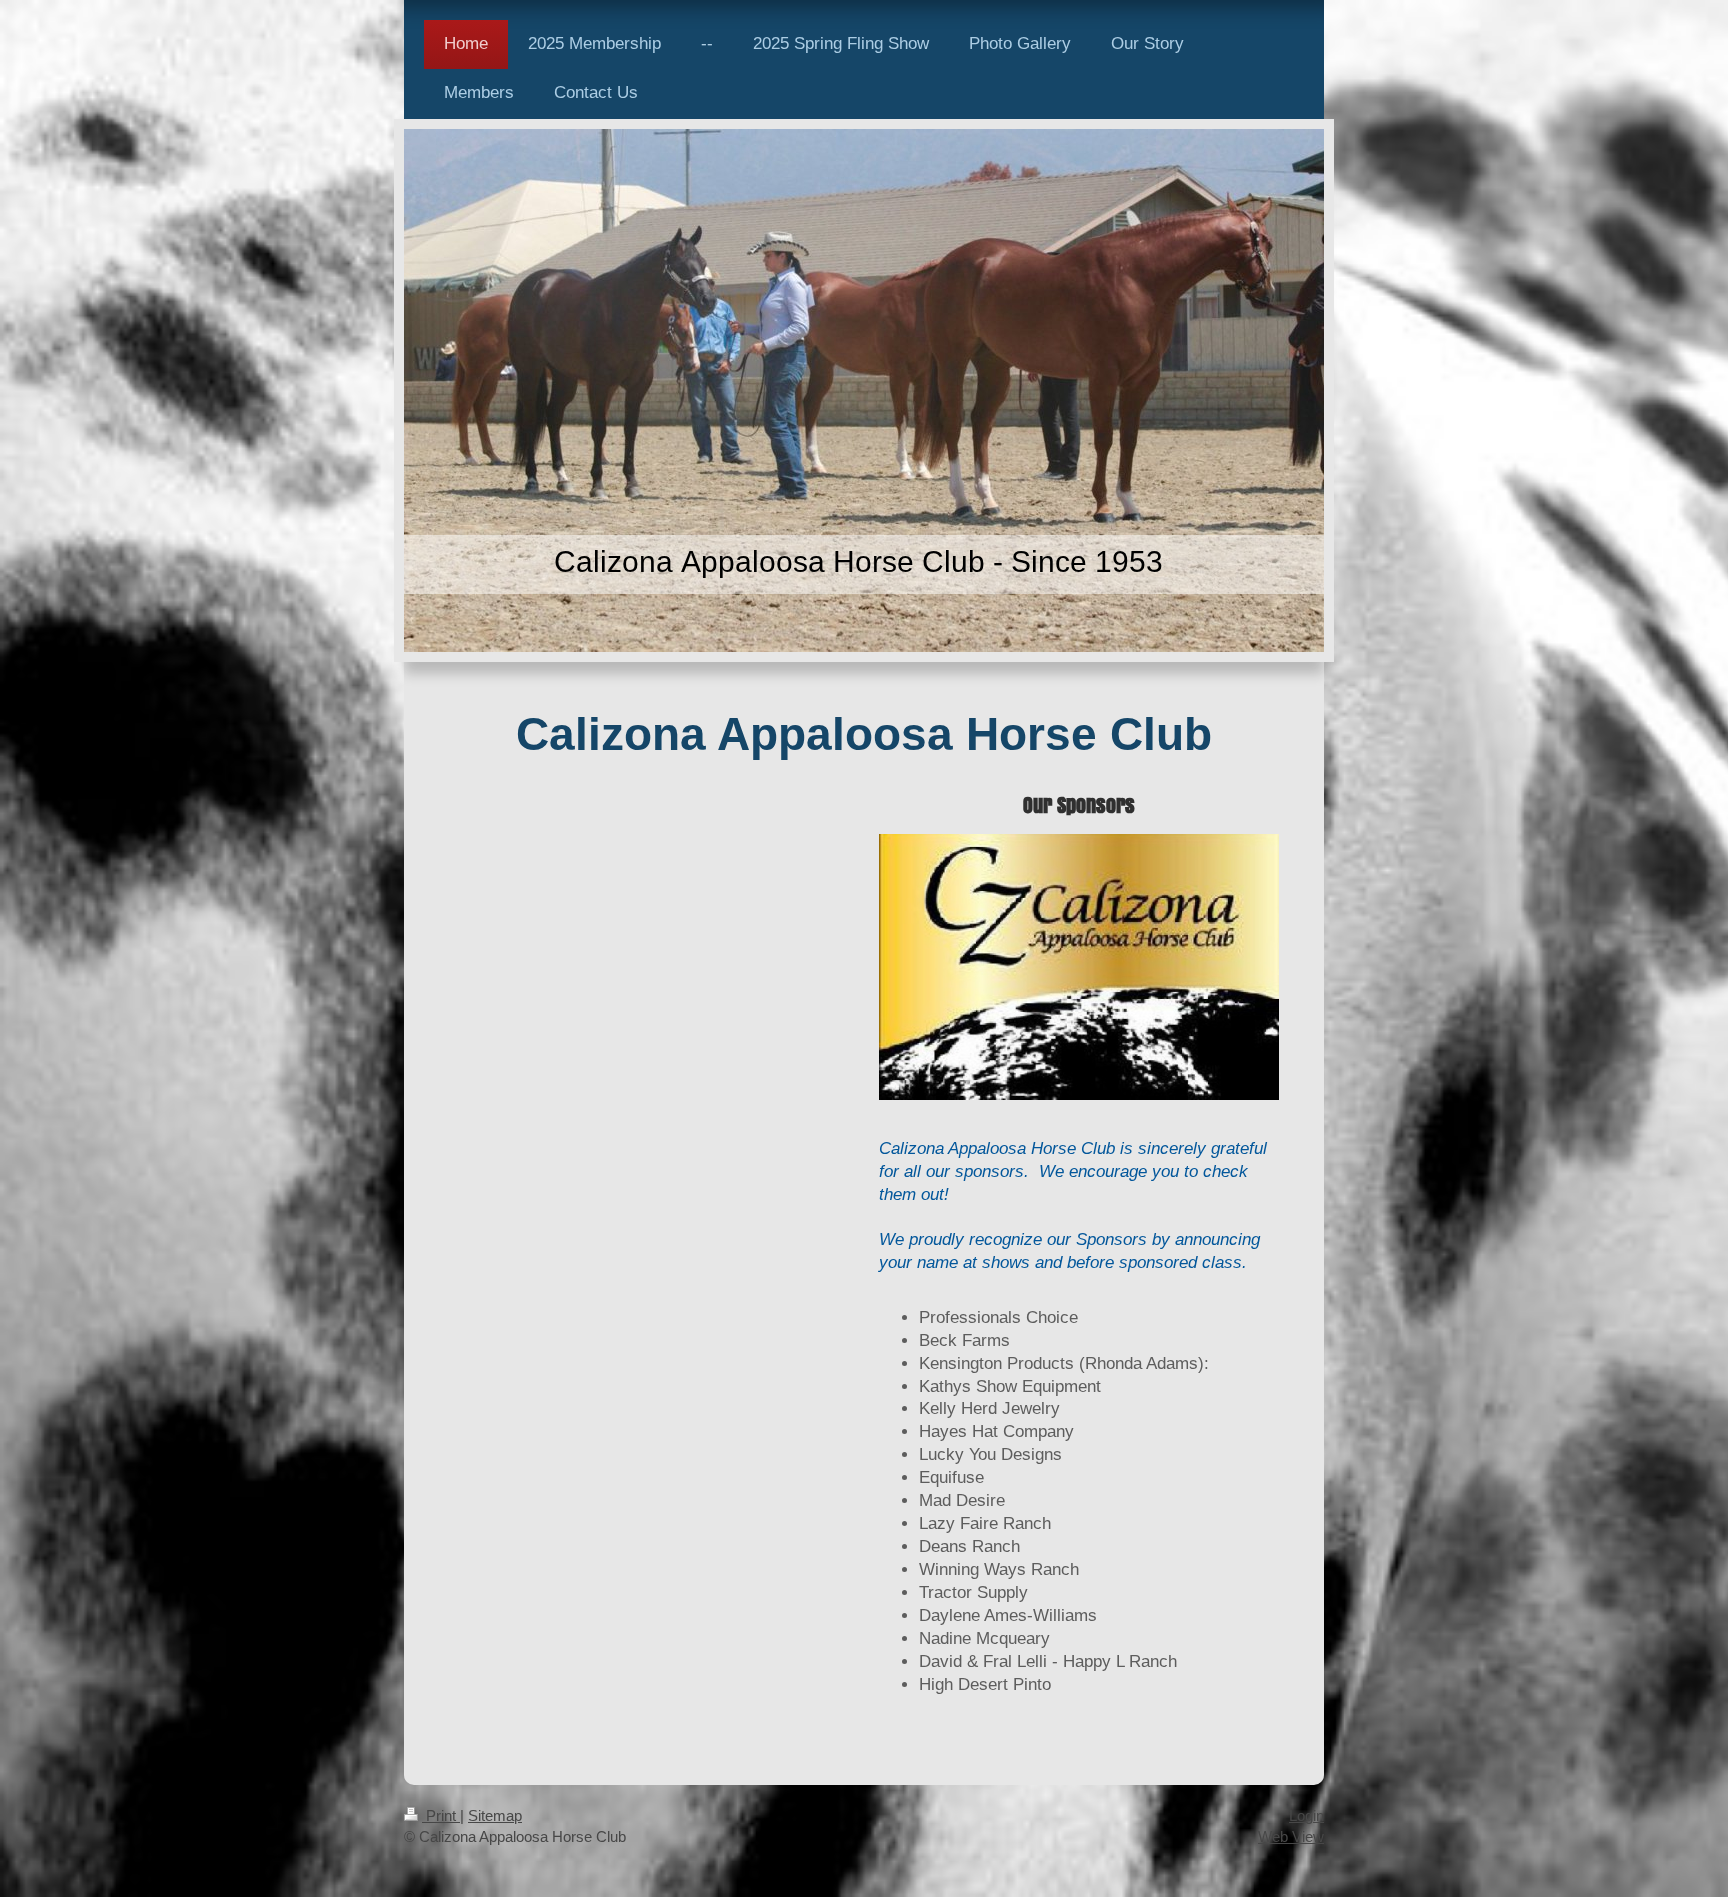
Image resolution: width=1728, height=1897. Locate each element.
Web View (1291, 1836)
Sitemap (495, 1815)
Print (441, 1815)
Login (1306, 1815)
